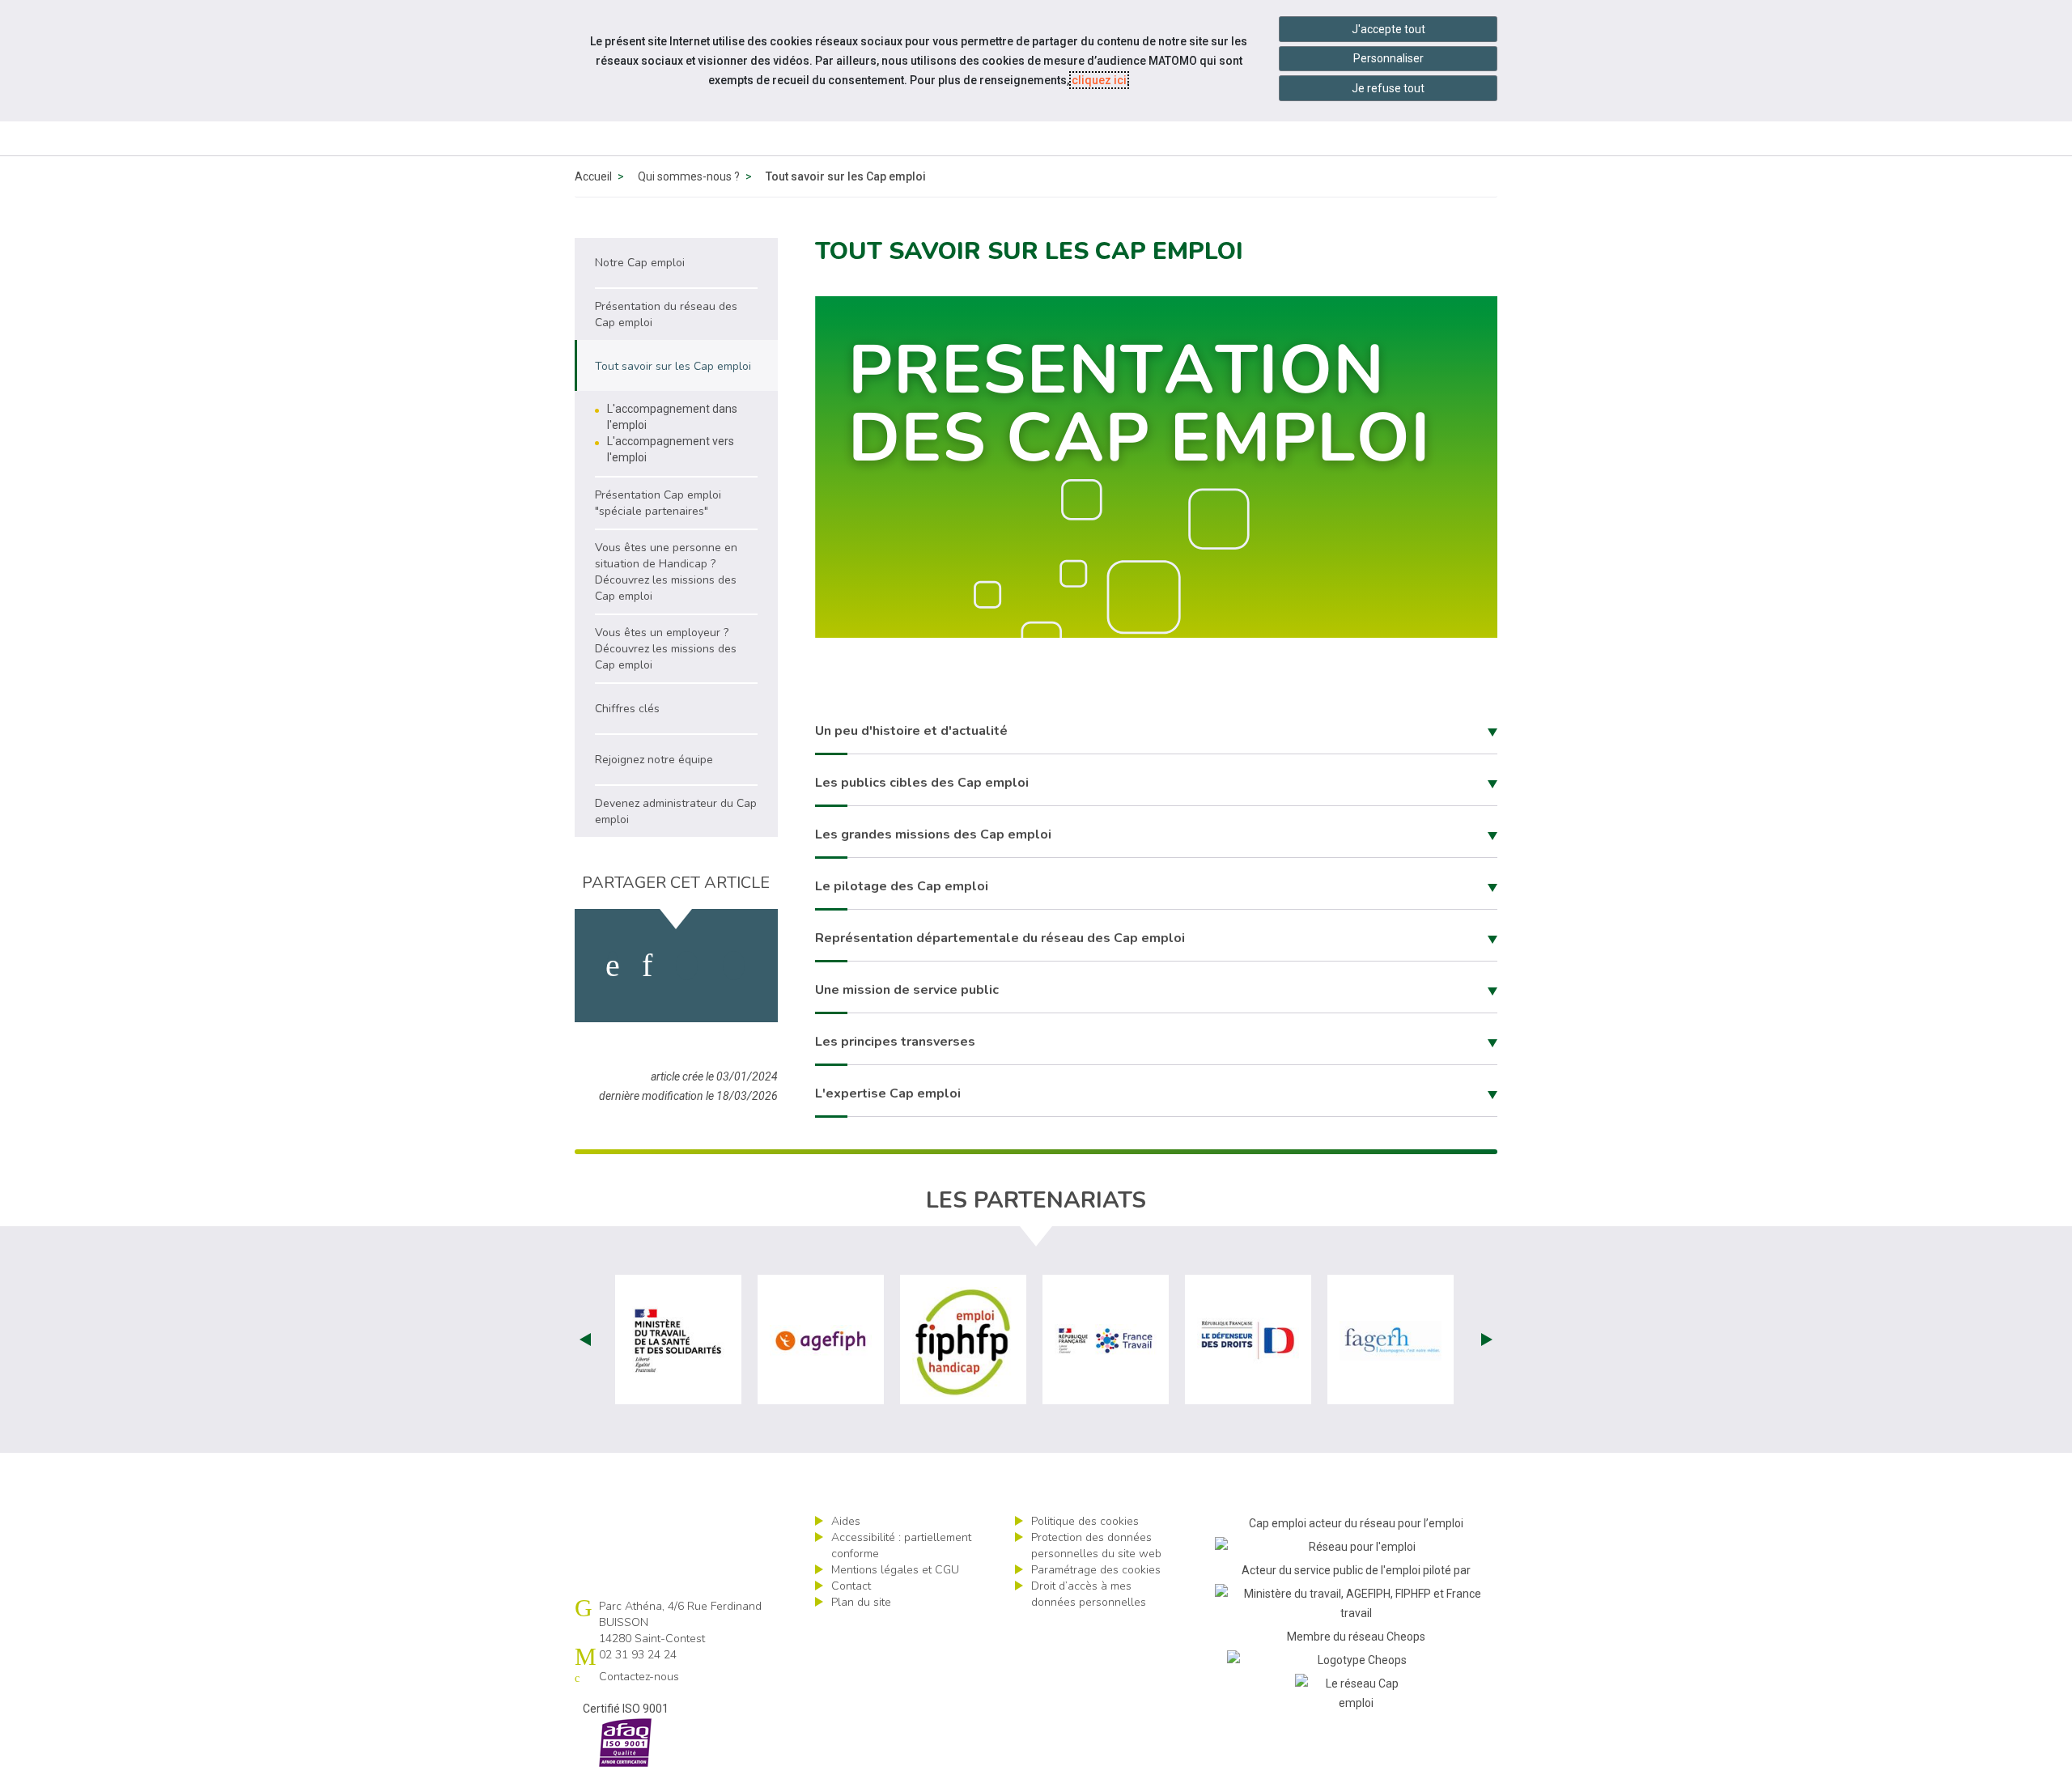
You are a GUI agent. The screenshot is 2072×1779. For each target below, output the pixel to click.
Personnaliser (1388, 58)
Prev (585, 1340)
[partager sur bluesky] (734, 966)
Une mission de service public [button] (907, 990)
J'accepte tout (1388, 29)
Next (1487, 1340)
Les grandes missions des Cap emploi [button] (933, 834)
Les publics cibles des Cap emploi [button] (922, 783)
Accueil (593, 176)
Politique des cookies (1085, 1521)
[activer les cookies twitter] (687, 966)
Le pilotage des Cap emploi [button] (902, 886)
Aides (846, 1521)
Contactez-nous (639, 1677)
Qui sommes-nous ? (689, 176)
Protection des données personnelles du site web (1096, 1545)
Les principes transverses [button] (895, 1042)
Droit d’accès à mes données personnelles (1089, 1594)
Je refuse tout (1388, 88)
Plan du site (861, 1602)
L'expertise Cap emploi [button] (888, 1093)
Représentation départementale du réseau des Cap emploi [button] (1000, 938)
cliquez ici (1099, 80)
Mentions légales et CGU (895, 1570)
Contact (851, 1586)
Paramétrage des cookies (1096, 1570)
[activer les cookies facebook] (613, 966)
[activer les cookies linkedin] (647, 966)
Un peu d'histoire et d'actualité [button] (911, 731)
